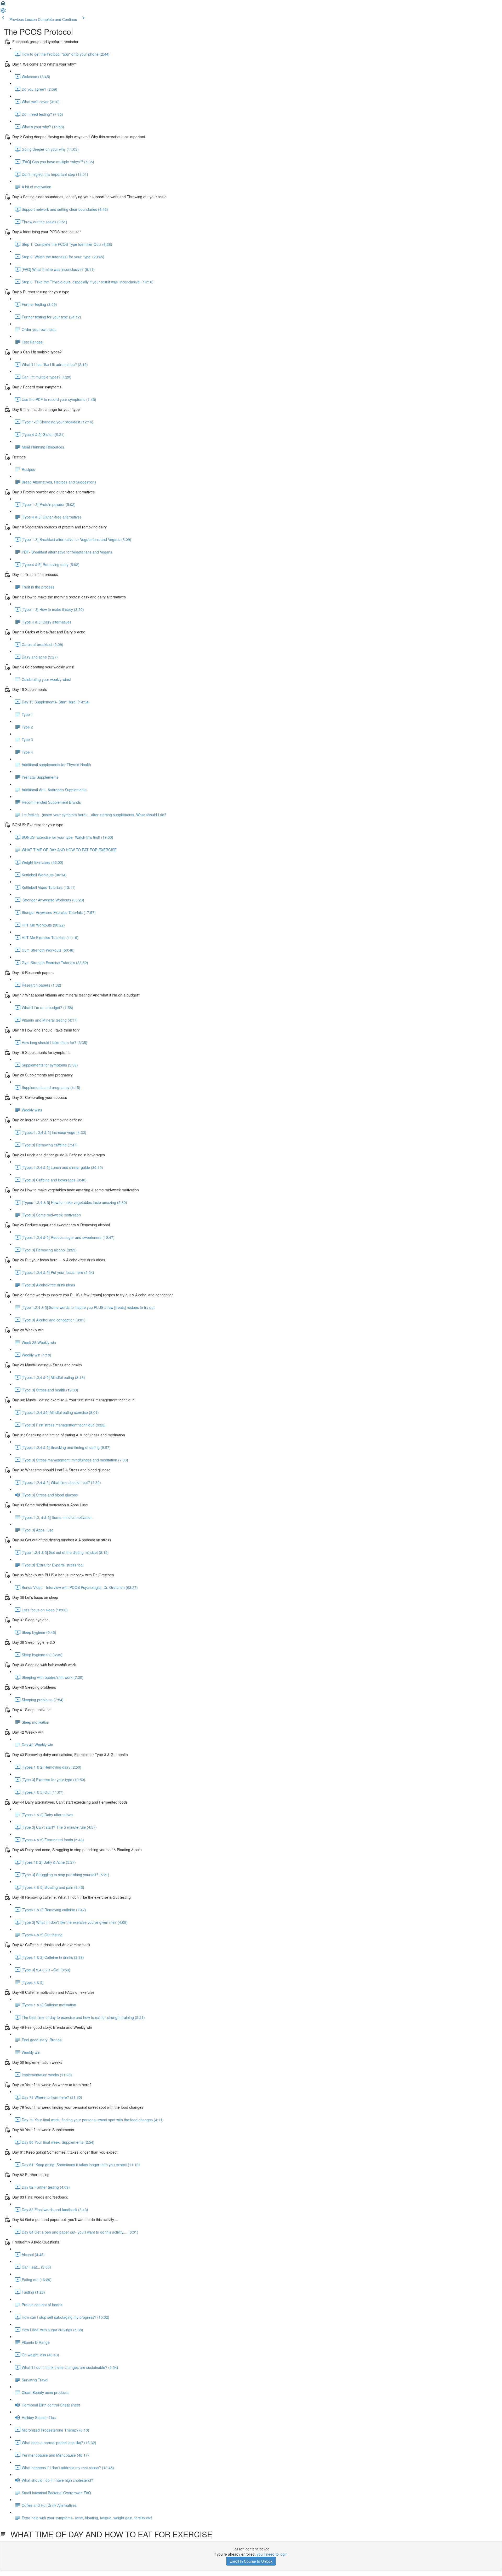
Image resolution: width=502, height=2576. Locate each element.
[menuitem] (3, 12)
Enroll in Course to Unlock (251, 2561)
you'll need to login (272, 2554)
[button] (3, 5)
